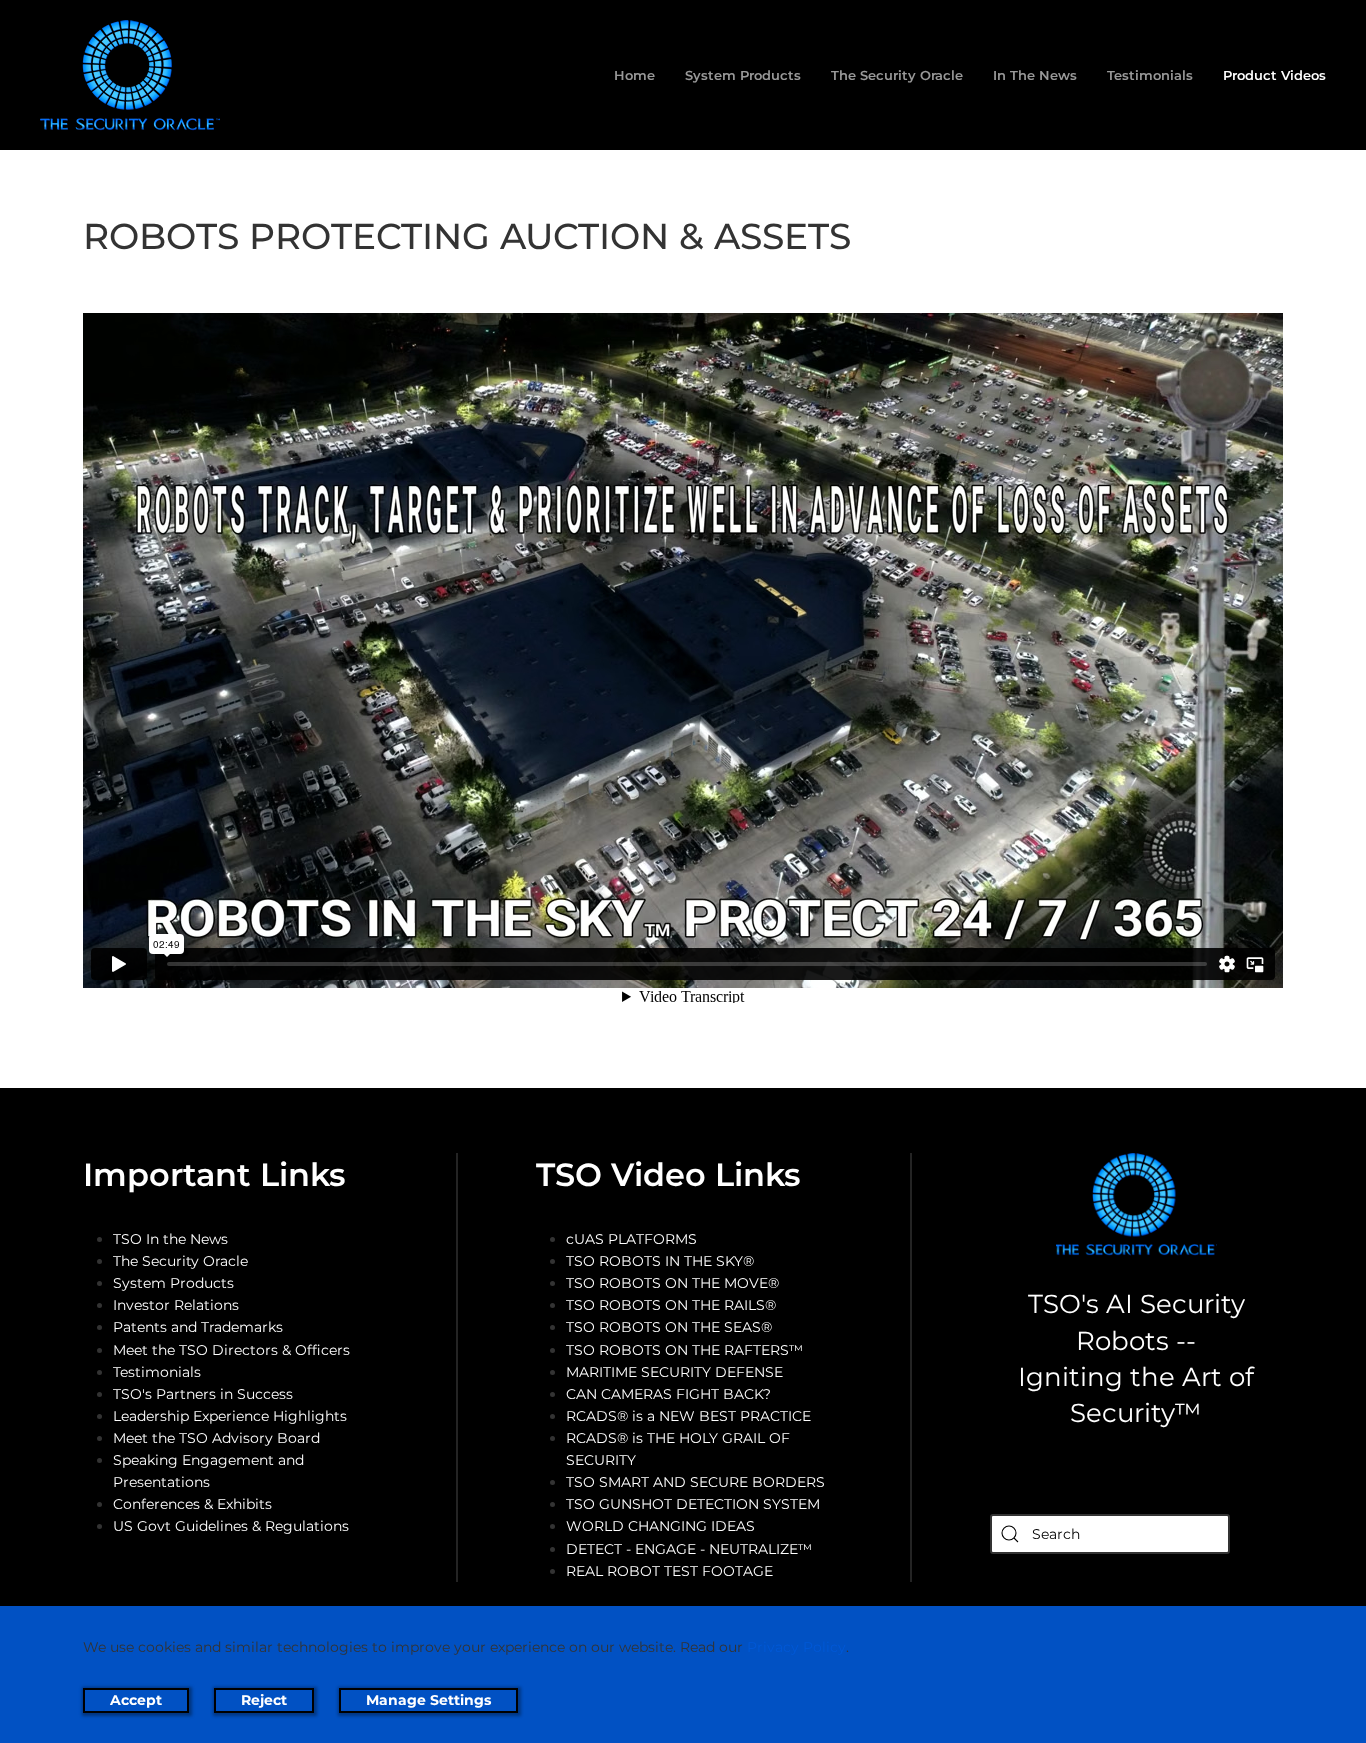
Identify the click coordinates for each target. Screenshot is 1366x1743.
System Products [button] (743, 75)
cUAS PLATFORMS (631, 1239)
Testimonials (1150, 75)
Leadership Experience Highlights (230, 1416)
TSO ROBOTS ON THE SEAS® (669, 1327)
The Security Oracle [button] (897, 75)
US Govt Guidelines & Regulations (231, 1526)
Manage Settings (428, 1700)
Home (634, 75)
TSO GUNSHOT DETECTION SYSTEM (693, 1504)
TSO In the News (170, 1239)
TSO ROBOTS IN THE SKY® (660, 1261)
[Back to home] (134, 75)
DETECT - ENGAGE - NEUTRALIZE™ (689, 1549)
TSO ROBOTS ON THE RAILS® (671, 1305)
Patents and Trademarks (198, 1327)
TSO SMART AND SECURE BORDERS (695, 1482)
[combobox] (1110, 1534)
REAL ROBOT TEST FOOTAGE (669, 1571)
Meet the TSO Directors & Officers (231, 1350)
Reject (264, 1700)
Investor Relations (176, 1305)
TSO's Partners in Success (203, 1394)
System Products (173, 1283)
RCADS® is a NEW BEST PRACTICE (688, 1416)
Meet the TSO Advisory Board (216, 1438)
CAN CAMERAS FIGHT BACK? (668, 1394)
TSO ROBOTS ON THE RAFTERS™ (684, 1350)
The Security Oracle (180, 1261)
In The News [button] (1035, 75)
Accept (136, 1700)
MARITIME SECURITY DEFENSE (674, 1372)
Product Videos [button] (1274, 75)
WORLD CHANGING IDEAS (660, 1526)
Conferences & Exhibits (192, 1504)
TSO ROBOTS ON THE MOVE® (672, 1283)
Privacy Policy (796, 1647)
